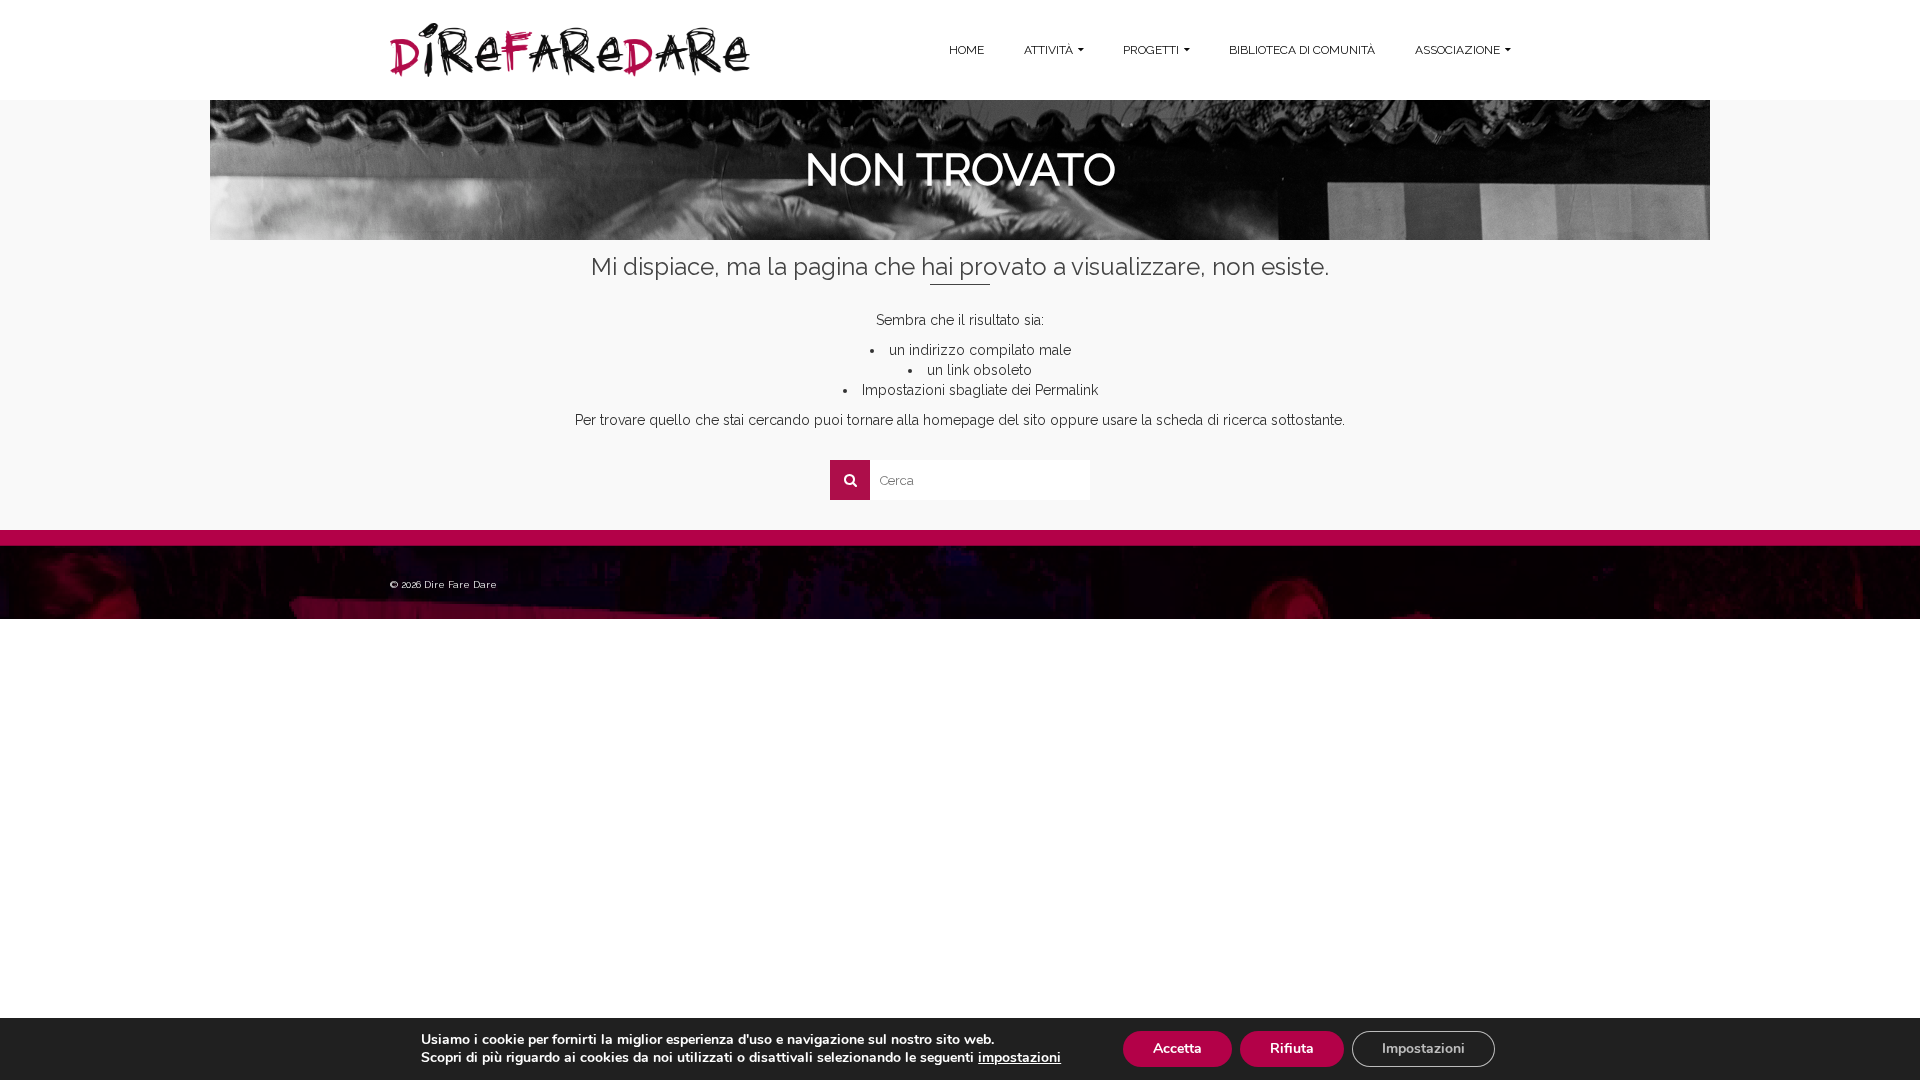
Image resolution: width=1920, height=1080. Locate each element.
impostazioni (1019, 1058)
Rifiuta (1292, 1048)
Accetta (1177, 1048)
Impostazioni (1423, 1048)
